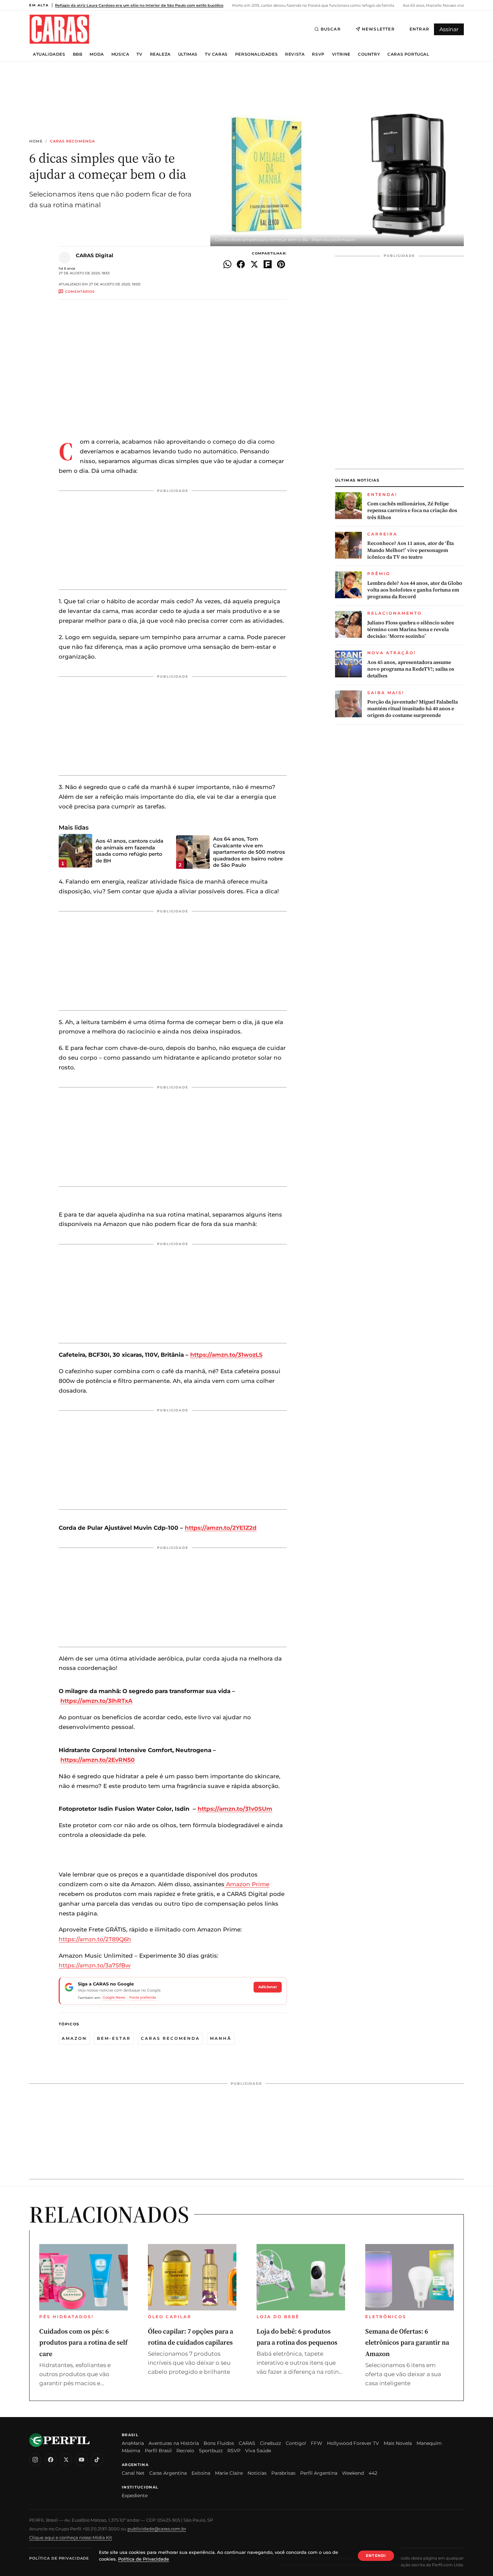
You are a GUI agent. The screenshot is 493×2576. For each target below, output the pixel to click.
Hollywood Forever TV (353, 2443)
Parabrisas (283, 2473)
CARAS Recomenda (73, 141)
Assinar (449, 29)
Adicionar (268, 1987)
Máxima (131, 2451)
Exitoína (201, 2473)
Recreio (185, 2451)
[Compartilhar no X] (254, 264)
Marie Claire (229, 2473)
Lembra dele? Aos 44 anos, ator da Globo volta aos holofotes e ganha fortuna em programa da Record (415, 590)
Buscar (331, 29)
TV (139, 54)
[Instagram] (35, 2460)
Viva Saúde (258, 2451)
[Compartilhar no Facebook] (241, 264)
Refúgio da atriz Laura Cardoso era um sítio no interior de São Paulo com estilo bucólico (139, 5)
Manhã (221, 2038)
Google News (114, 1997)
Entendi (376, 2556)
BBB (78, 54)
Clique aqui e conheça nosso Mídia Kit (71, 2537)
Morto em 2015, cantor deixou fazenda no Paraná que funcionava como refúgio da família (313, 5)
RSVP (318, 54)
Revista (295, 54)
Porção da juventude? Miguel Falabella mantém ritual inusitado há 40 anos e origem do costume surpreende (413, 709)
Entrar (419, 29)
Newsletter (378, 29)
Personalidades (256, 54)
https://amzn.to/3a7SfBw (95, 1965)
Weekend (353, 2473)
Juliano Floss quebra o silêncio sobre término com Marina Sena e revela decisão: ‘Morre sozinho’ (411, 630)
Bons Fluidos (219, 2443)
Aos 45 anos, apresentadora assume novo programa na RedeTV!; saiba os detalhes (411, 669)
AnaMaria (133, 2443)
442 (373, 2473)
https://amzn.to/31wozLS (226, 1355)
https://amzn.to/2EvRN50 (98, 1760)
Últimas (188, 54)
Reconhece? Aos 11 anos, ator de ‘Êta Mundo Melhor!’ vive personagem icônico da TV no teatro (410, 550)
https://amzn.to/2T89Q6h (95, 1939)
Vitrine (341, 54)
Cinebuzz (270, 2443)
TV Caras (216, 54)
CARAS (247, 2443)
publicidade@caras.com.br (157, 2529)
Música (120, 54)
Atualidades (49, 54)
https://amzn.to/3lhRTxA (96, 1701)
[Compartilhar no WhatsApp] (227, 264)
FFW (317, 2443)
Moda (97, 54)
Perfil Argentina (319, 2473)
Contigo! (296, 2443)
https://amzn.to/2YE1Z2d (221, 1528)
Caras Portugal (408, 54)
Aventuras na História (174, 2443)
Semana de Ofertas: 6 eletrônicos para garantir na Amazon (407, 2342)
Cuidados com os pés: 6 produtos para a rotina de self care (83, 2342)
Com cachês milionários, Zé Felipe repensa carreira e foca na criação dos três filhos (412, 511)
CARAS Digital (95, 255)
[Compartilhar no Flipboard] (268, 264)
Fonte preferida (143, 1997)
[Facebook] (51, 2460)
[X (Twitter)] (66, 2460)
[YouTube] (81, 2460)
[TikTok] (97, 2460)
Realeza (160, 54)
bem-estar (114, 2038)
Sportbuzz (211, 2451)
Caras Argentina (168, 2473)
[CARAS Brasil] (59, 29)
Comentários (80, 292)
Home (36, 141)
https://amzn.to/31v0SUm (235, 1809)
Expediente (135, 2496)
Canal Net (133, 2473)
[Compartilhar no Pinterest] (281, 264)
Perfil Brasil (158, 2451)
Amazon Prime (247, 1884)
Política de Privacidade (59, 2558)
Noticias (257, 2473)
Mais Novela (398, 2443)
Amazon (74, 2038)
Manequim (429, 2443)
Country (369, 54)
